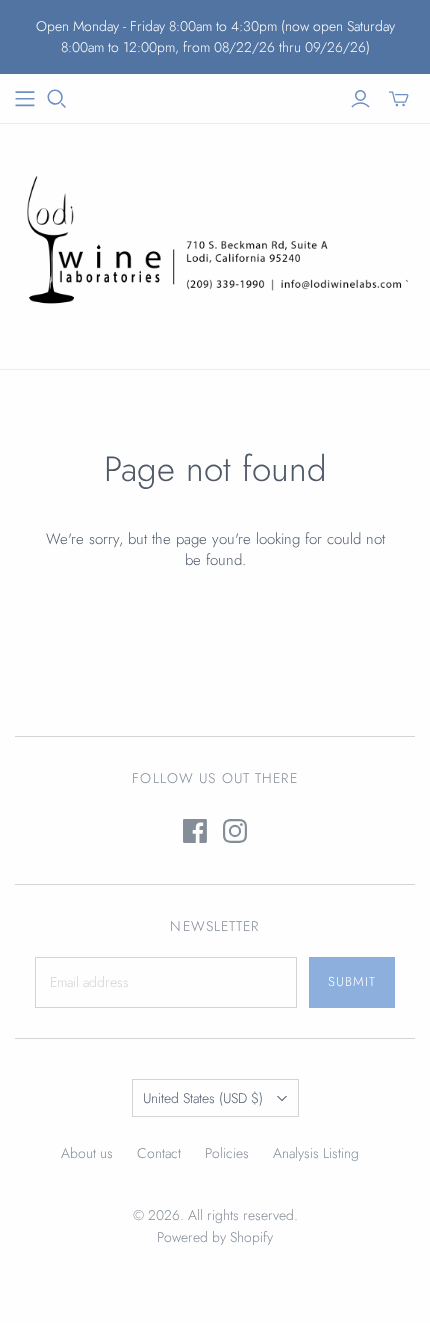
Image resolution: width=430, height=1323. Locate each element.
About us (87, 1153)
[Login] (360, 99)
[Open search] (57, 99)
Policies (227, 1153)
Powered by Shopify (215, 1237)
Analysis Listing (316, 1153)
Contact (159, 1153)
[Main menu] (25, 99)
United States (203, 1098)
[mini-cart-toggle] (399, 99)
